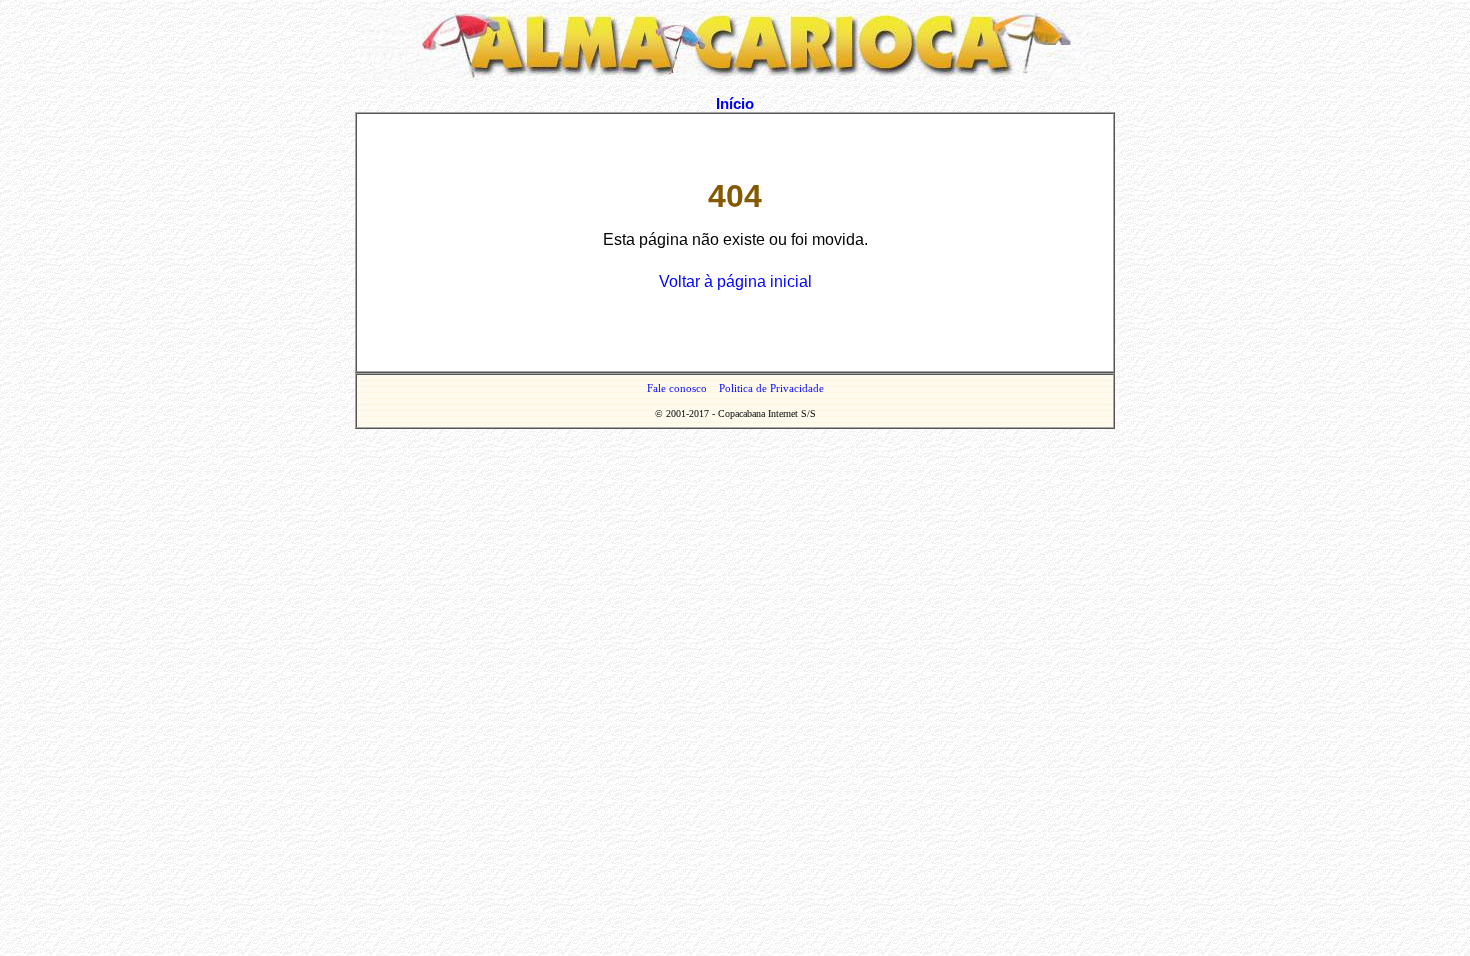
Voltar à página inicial (735, 281)
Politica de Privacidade (771, 388)
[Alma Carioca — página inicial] (735, 74)
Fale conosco (677, 388)
